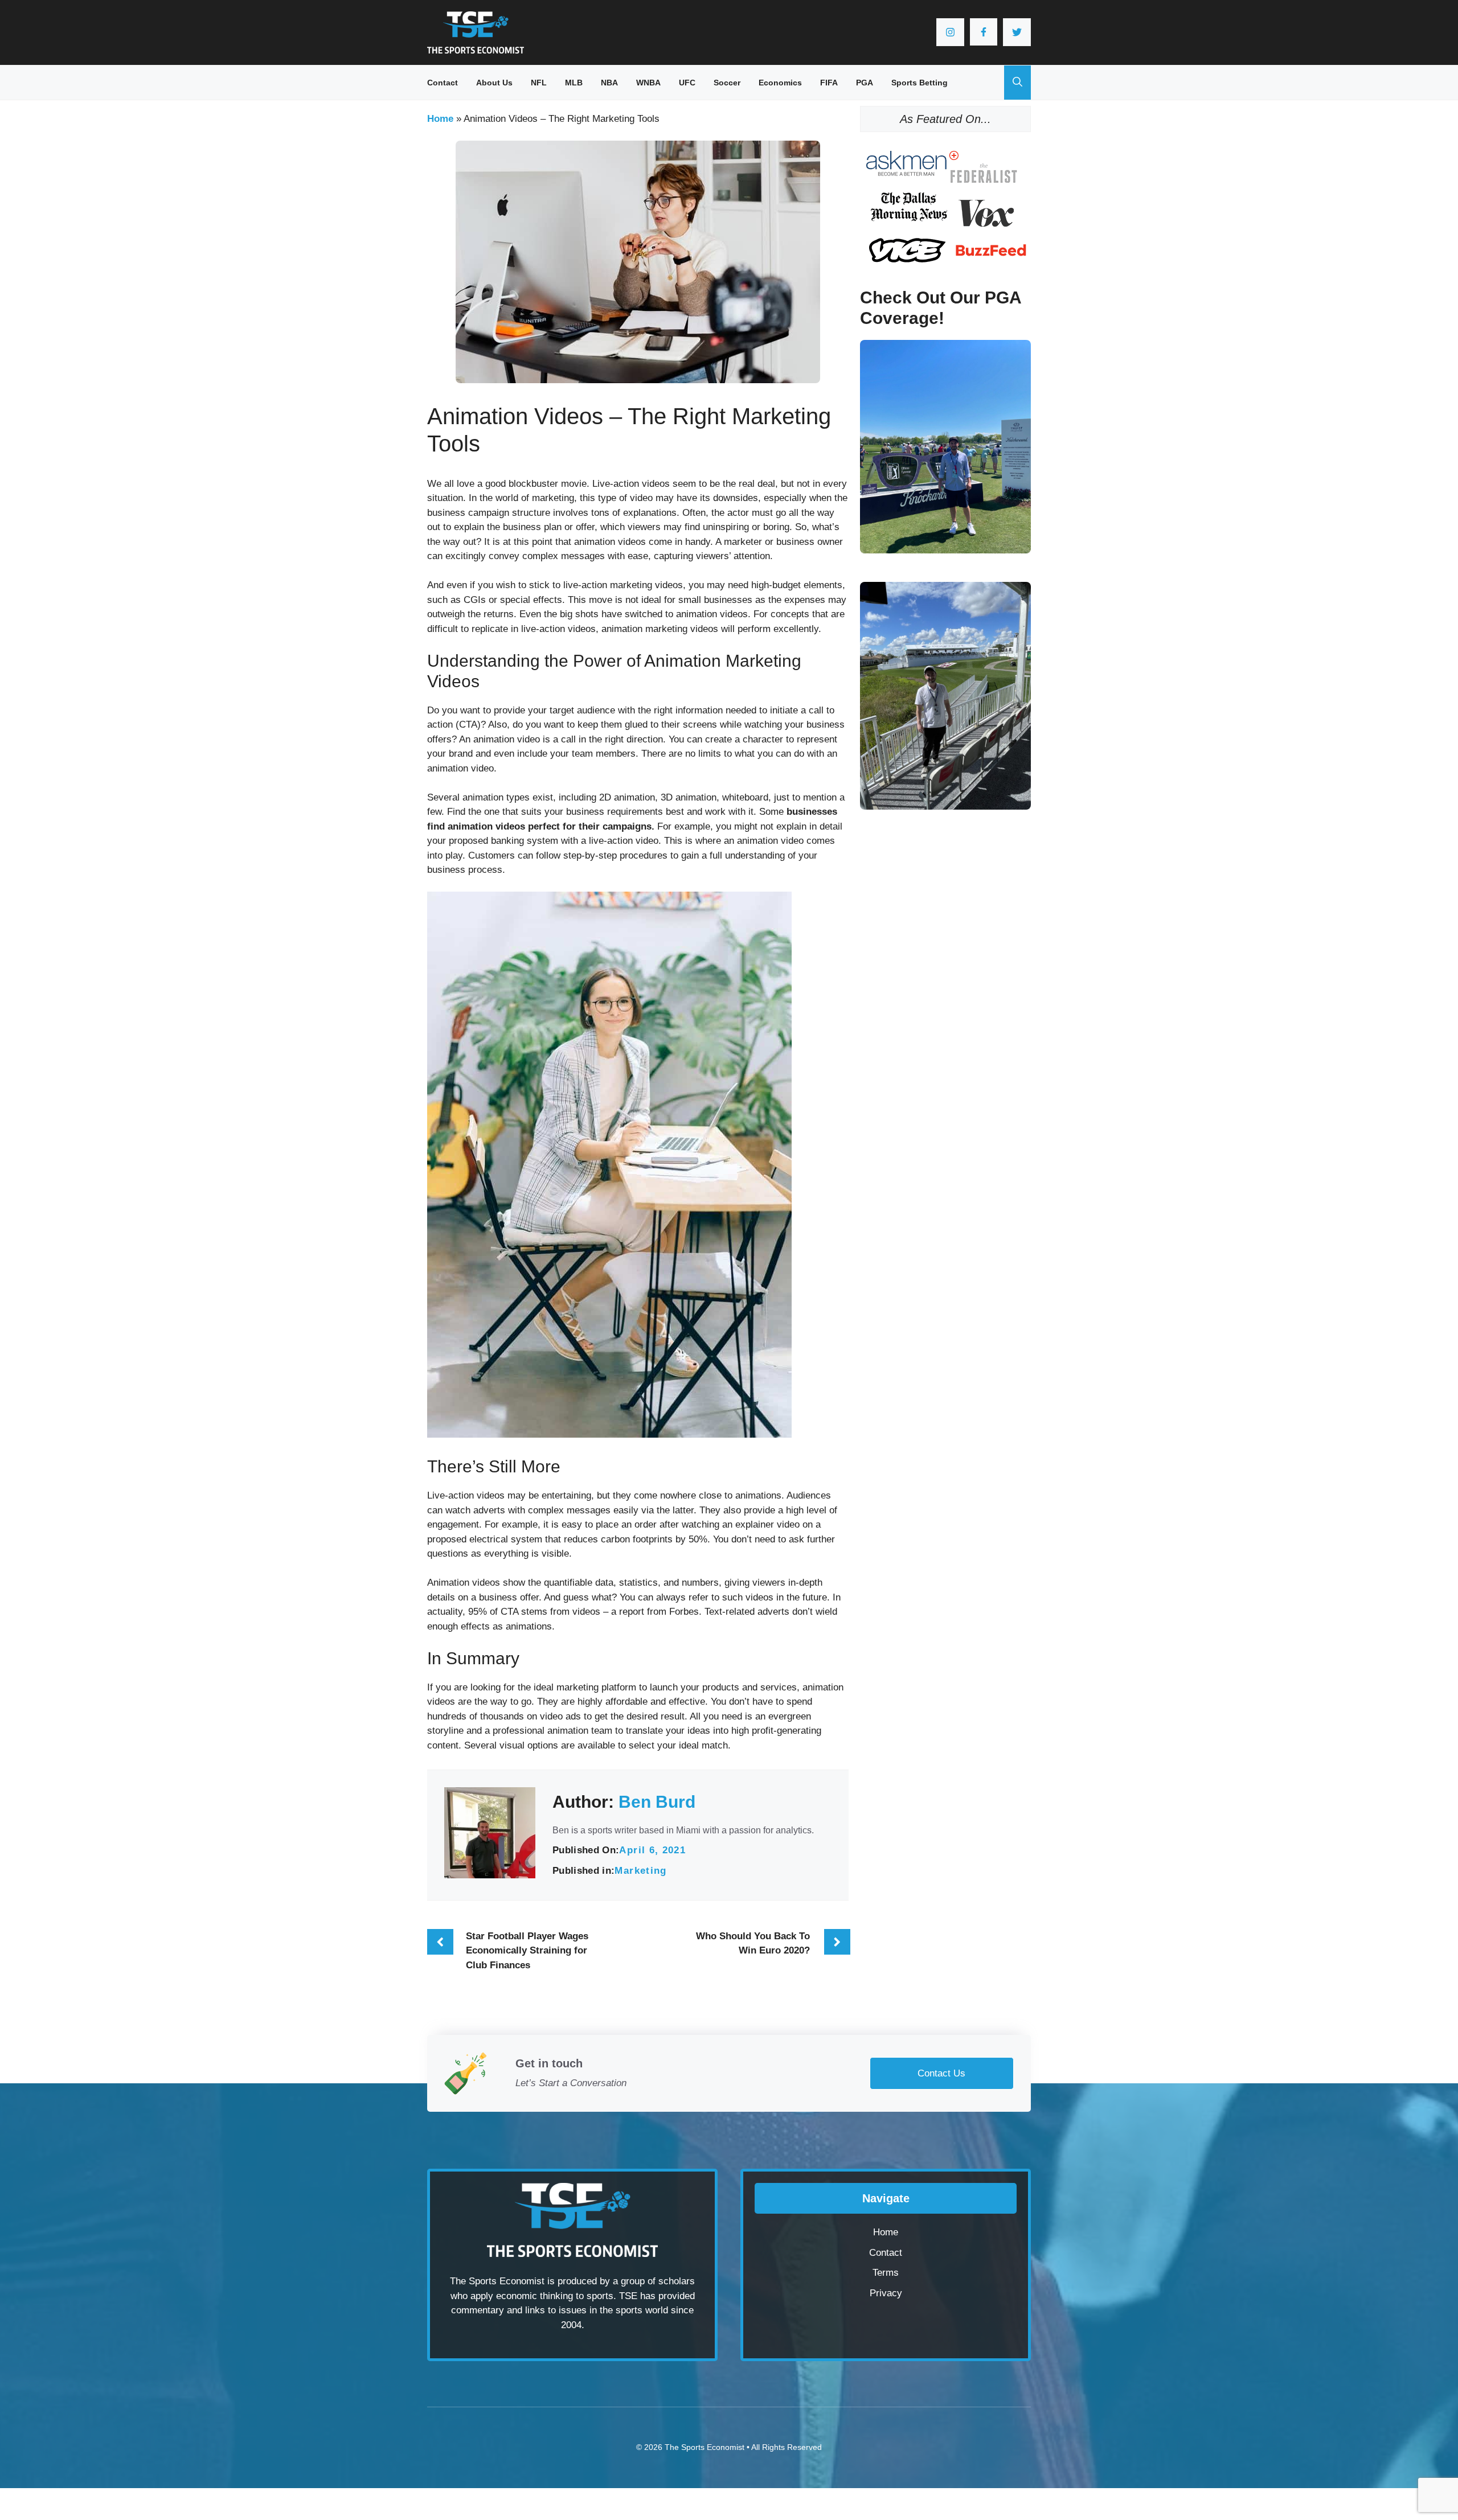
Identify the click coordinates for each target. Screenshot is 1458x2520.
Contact (443, 83)
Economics (780, 83)
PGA (865, 83)
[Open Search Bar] (1017, 83)
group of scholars (658, 2281)
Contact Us (941, 2073)
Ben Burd (657, 1802)
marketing (640, 1871)
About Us (494, 83)
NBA (609, 83)
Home (440, 119)
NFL (539, 83)
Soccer (727, 83)
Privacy (886, 2293)
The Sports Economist (705, 2447)
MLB (574, 83)
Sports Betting (920, 83)
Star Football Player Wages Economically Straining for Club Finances (527, 1951)
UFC (687, 83)
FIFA (829, 83)
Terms (886, 2273)
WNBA (648, 83)
